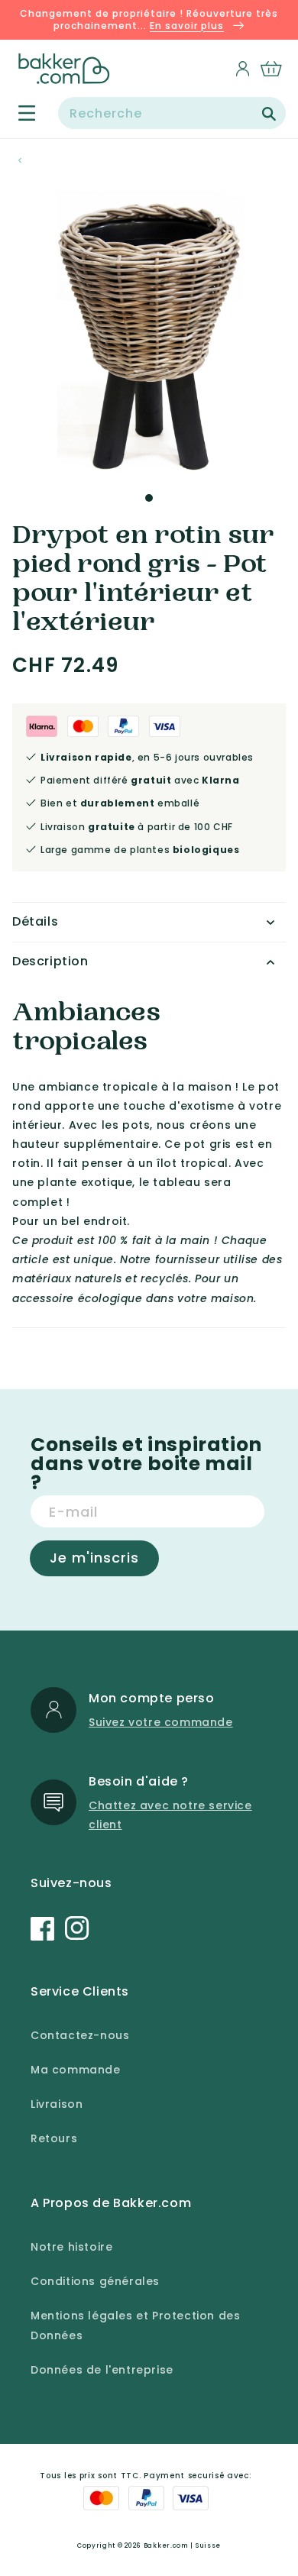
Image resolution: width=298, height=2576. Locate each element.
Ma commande (76, 2070)
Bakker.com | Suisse (182, 2545)
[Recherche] (269, 114)
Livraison (57, 2104)
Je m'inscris (94, 1558)
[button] (18, 113)
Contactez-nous (80, 2035)
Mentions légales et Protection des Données (135, 2325)
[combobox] (172, 113)
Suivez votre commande (161, 1722)
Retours (54, 2138)
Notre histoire (71, 2247)
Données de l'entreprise (102, 2370)
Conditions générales (95, 2281)
